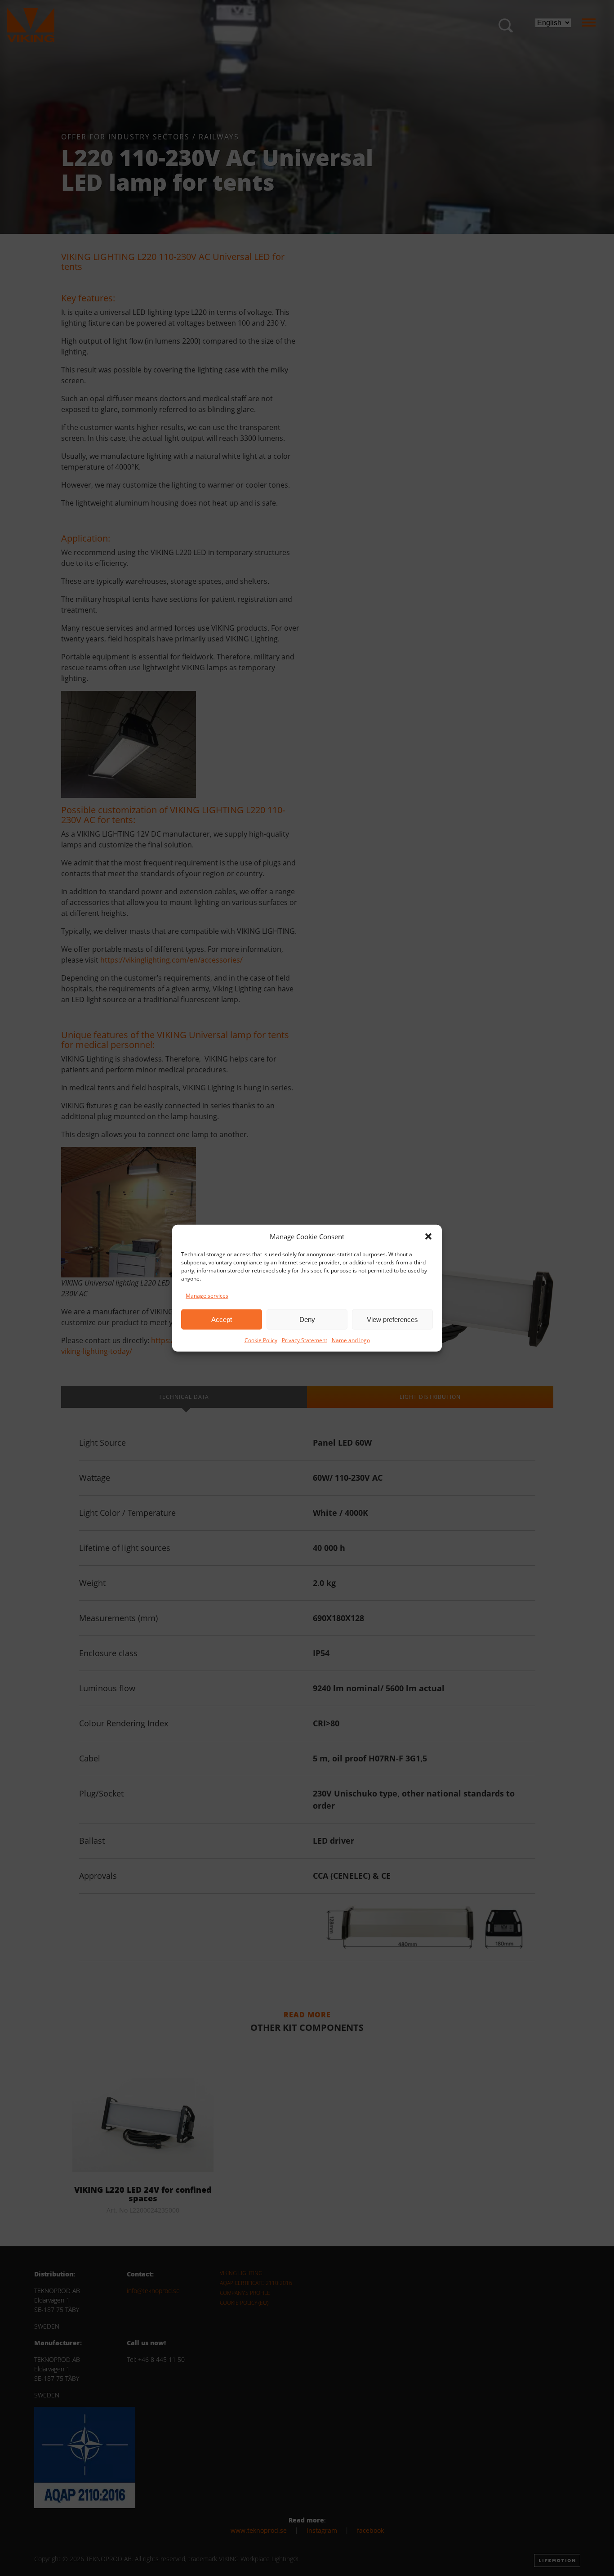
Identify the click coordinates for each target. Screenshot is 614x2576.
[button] (428, 1236)
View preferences (392, 1319)
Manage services (207, 1296)
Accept (222, 1319)
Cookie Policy (261, 1340)
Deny (307, 1319)
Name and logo (351, 1340)
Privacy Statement (305, 1340)
